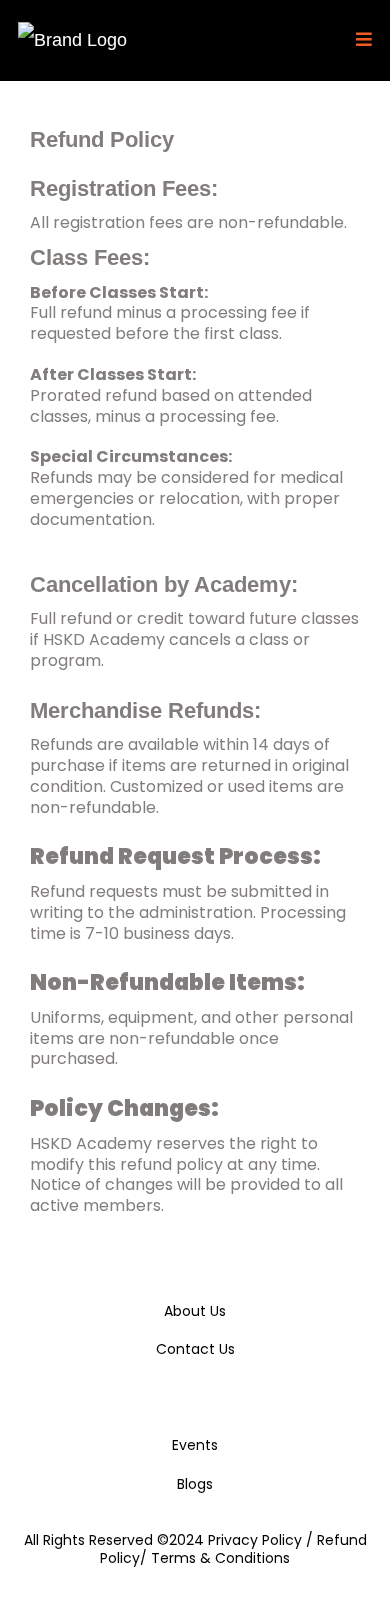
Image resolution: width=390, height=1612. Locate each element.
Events (195, 1445)
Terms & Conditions (220, 1558)
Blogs (195, 1484)
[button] (361, 39)
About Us (195, 1311)
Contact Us (195, 1349)
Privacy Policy (257, 1540)
